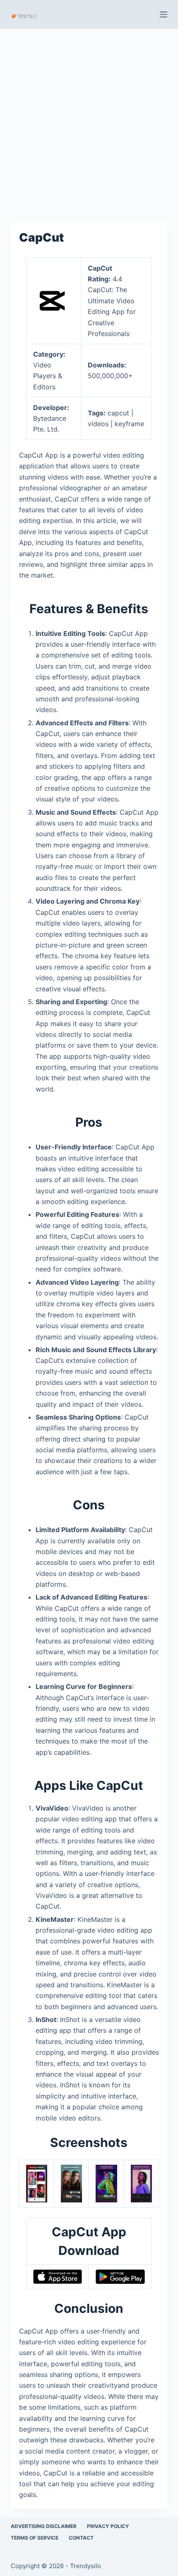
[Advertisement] (89, 121)
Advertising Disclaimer (44, 2526)
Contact (81, 2538)
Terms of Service (35, 2538)
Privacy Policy (108, 2526)
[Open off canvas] (164, 14)
